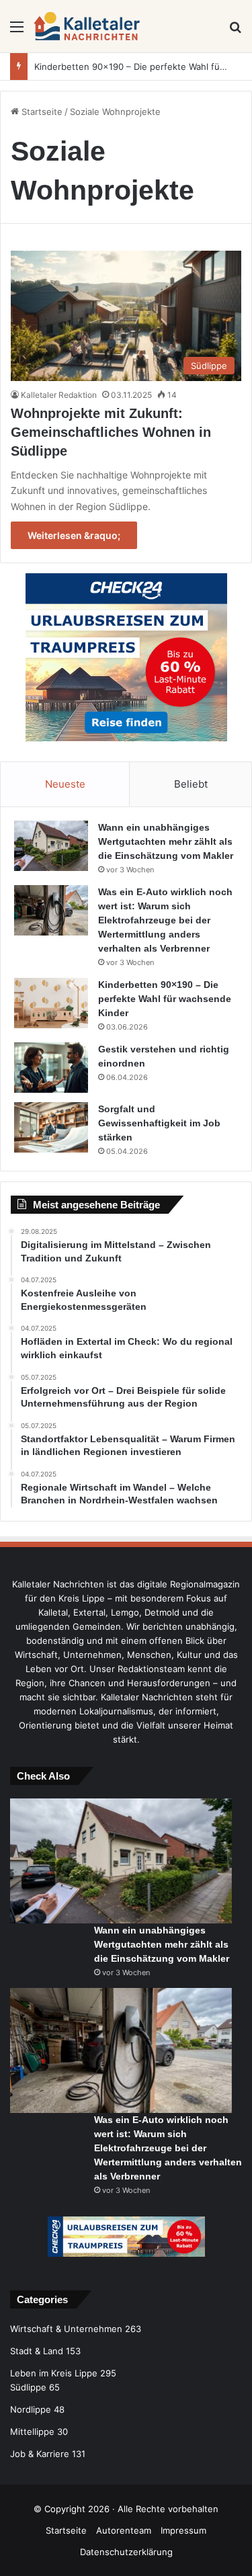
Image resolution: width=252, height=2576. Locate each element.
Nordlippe (31, 2409)
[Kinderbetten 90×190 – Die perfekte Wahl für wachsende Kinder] (51, 1003)
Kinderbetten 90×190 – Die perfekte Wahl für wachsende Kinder (165, 999)
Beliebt (191, 784)
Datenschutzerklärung (126, 2552)
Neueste (65, 784)
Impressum (183, 2530)
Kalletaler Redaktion (59, 395)
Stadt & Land (37, 2351)
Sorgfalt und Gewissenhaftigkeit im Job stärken (159, 1123)
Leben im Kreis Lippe (54, 2373)
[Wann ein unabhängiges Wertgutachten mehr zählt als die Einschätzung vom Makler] (51, 846)
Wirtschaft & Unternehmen (66, 2329)
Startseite (41, 112)
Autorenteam (124, 2530)
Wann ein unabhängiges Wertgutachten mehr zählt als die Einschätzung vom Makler (166, 841)
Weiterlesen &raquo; (74, 535)
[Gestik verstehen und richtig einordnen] (51, 1068)
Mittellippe (32, 2432)
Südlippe (28, 2387)
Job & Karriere (40, 2454)
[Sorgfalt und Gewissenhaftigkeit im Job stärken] (51, 1127)
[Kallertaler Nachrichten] (87, 26)
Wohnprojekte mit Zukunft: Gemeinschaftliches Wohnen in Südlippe (111, 432)
